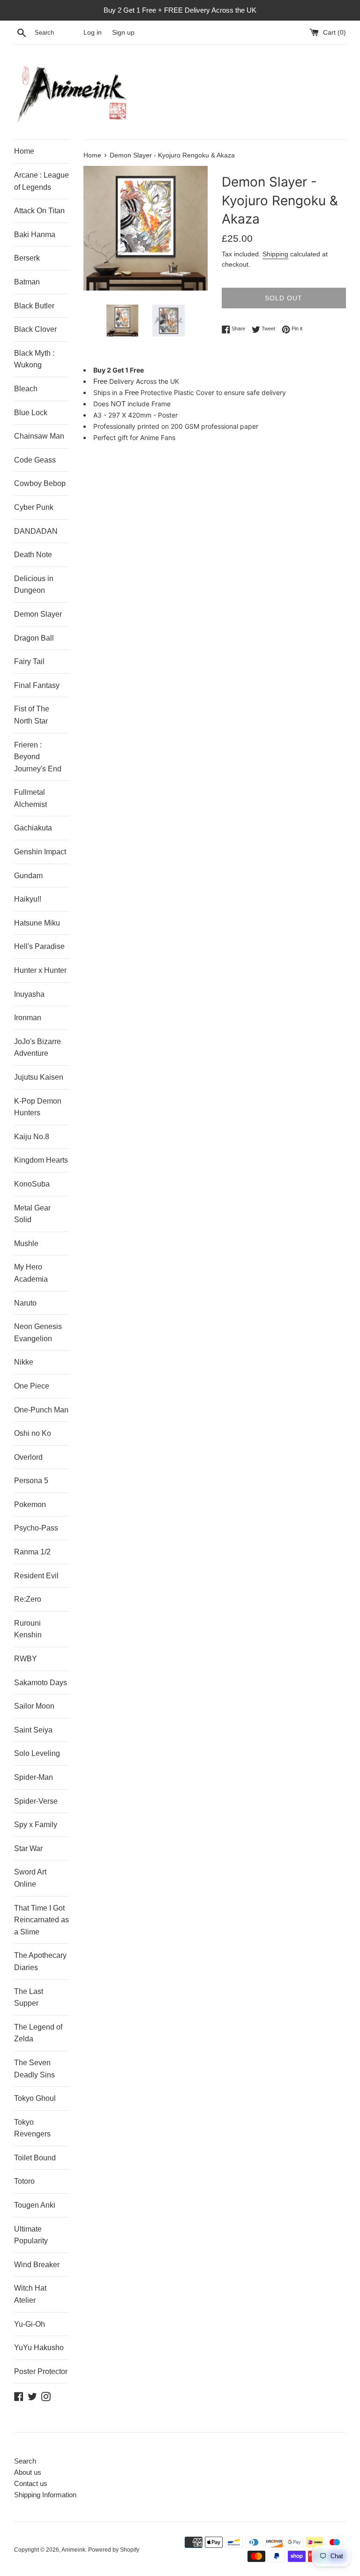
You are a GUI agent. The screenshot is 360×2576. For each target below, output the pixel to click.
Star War (28, 1848)
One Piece (32, 1386)
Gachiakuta (33, 828)
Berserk (27, 258)
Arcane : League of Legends (41, 181)
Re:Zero (28, 1599)
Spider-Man (34, 1777)
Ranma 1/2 (32, 1552)
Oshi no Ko (33, 1433)
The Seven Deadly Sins (34, 2069)
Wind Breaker (37, 2265)
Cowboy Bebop (40, 483)
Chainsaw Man (39, 436)
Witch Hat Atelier (30, 2294)
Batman (27, 282)
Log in (93, 33)
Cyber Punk (34, 507)
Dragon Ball (34, 638)
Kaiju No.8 (32, 1137)
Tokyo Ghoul (35, 2098)
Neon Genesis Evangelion (38, 1333)
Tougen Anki (35, 2205)
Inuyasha (29, 994)
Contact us (31, 2483)
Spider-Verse (36, 1801)
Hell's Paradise (39, 946)
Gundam (28, 876)
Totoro (24, 2181)
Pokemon (30, 1505)
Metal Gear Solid (32, 1214)
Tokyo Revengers (32, 2128)
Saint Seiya (33, 1730)
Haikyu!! (28, 899)
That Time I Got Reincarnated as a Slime (41, 1920)
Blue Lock (31, 413)
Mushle (26, 1243)
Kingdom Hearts (41, 1160)
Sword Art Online (30, 1878)
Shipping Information (45, 2495)
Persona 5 (31, 1481)
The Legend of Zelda (38, 2033)
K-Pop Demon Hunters (38, 1107)
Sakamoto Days (41, 1683)
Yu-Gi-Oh (30, 2324)
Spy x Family (36, 1825)
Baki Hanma (35, 235)
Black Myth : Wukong (34, 359)
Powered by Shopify (114, 2550)
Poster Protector (41, 2371)
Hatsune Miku (37, 923)
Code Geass (35, 460)
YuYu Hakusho (39, 2348)
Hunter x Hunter (40, 970)
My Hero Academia (31, 1273)
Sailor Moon (34, 1706)
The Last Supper (29, 1997)
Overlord (28, 1457)
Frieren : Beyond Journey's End (38, 757)
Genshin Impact (40, 852)
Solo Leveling (37, 1753)
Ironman (28, 1018)
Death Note (33, 555)
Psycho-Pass (36, 1528)
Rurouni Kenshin (28, 1629)
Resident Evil (36, 1576)
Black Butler (34, 306)
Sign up (123, 33)
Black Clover (35, 329)
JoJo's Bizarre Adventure (37, 1048)
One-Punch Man (41, 1410)
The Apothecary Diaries (40, 1961)
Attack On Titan (39, 211)
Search (25, 2461)
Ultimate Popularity (31, 2235)
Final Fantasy (37, 685)
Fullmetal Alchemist (30, 798)
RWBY (26, 1659)
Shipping (275, 254)
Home (24, 151)
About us (28, 2472)
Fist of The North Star (32, 715)
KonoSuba (32, 1184)
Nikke (24, 1362)
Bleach (26, 389)
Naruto (25, 1303)
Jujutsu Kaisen (39, 1077)
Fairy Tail (29, 661)
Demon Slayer (38, 614)
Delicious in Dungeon (34, 585)
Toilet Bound (35, 2158)
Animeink (73, 2550)
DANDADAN (36, 531)
